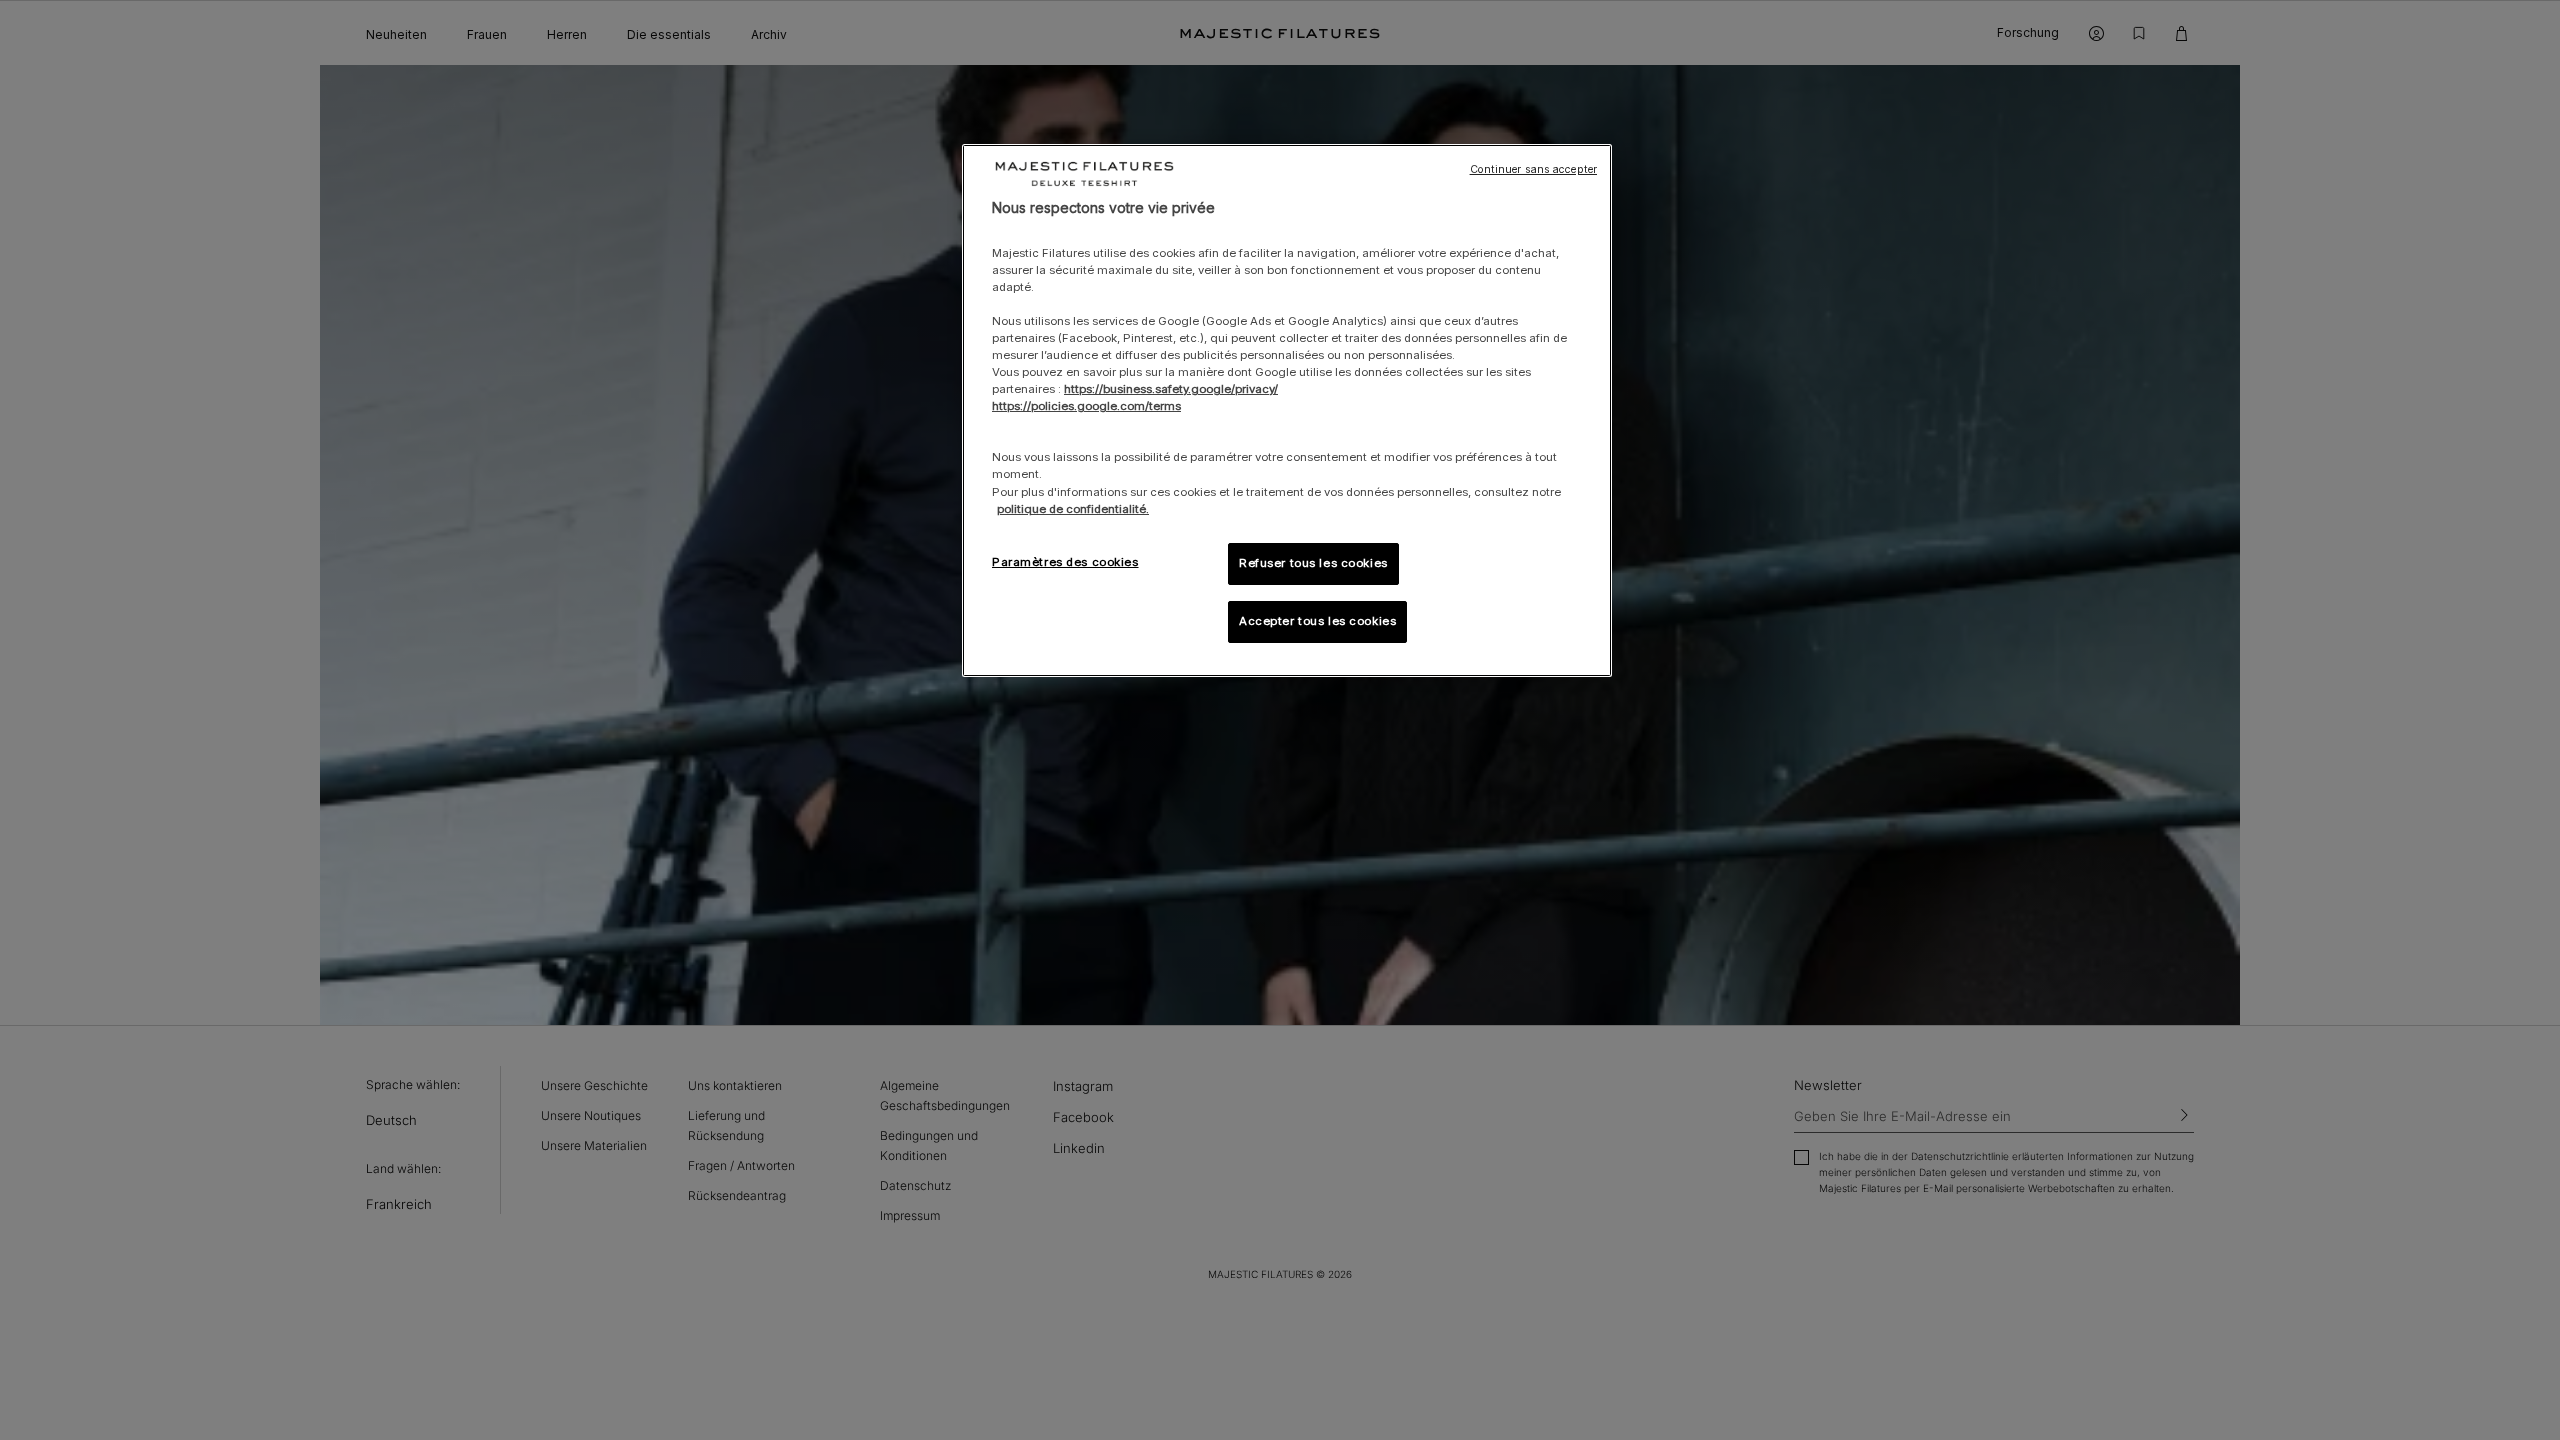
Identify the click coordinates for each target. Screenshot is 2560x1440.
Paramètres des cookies (1065, 562)
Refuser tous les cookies (1313, 563)
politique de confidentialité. (1073, 509)
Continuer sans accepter (1533, 169)
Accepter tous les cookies (1317, 621)
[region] (1287, 410)
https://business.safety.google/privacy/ (1171, 389)
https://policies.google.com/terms (1086, 406)
